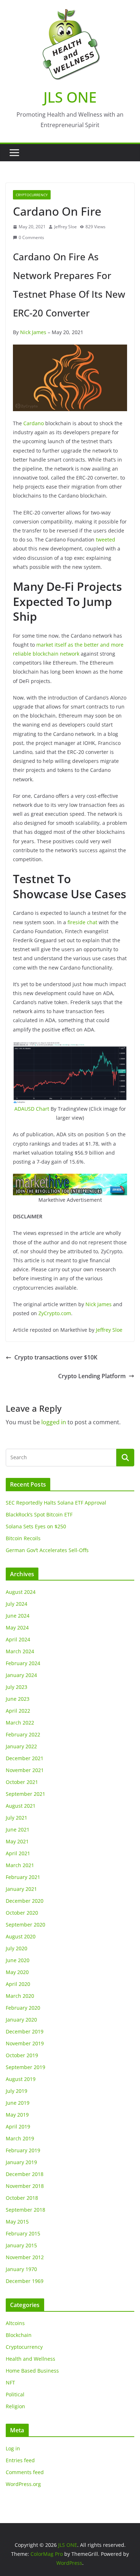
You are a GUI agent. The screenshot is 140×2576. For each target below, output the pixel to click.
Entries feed (20, 2460)
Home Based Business (32, 2371)
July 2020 (17, 1948)
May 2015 (17, 2222)
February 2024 (23, 1663)
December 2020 (25, 1901)
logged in (54, 1422)
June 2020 (18, 1960)
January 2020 (21, 2020)
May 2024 (17, 1628)
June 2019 (18, 2103)
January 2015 (21, 2245)
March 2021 (20, 1865)
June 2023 (18, 1699)
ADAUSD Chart (32, 1109)
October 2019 (22, 2055)
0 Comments (31, 237)
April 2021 (18, 1853)
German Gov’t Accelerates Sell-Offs (47, 1550)
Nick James (33, 332)
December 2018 (25, 2174)
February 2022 (23, 1734)
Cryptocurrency (32, 195)
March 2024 (20, 1651)
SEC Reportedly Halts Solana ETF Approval (56, 1503)
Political (15, 2394)
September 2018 (25, 2210)
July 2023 (17, 1687)
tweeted (106, 540)
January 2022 (21, 1746)
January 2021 (21, 1889)
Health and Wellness (31, 2359)
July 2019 (17, 2091)
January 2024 (21, 1675)
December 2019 (25, 2031)
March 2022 (20, 1723)
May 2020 (17, 1972)
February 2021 (23, 1877)
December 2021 (25, 1758)
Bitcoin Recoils (23, 1538)
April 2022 (18, 1711)
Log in (13, 2448)
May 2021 (17, 1841)
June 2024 (18, 1616)
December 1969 (25, 2281)
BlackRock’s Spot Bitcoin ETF (39, 1514)
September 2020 (25, 1925)
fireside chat (82, 922)
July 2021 (17, 1818)
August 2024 (21, 1592)
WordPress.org (23, 2484)
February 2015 (23, 2233)
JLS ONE (70, 97)
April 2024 (18, 1639)
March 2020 (20, 1996)
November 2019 (25, 2043)
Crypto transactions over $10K (56, 1357)
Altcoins (15, 2323)
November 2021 (25, 1770)
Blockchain (19, 2335)
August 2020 (21, 1936)
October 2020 (22, 1913)
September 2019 (25, 2067)
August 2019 (21, 2079)
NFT (10, 2382)
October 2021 (22, 1782)
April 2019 (18, 2127)
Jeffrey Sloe (66, 227)
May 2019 (17, 2115)
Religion (15, 2406)
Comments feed (25, 2472)
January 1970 (21, 2269)
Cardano (34, 423)
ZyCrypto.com (55, 1313)
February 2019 (23, 2150)
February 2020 (23, 2008)
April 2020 (18, 1984)
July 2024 (17, 1604)
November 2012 (25, 2257)
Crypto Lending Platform (92, 1376)
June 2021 (18, 1829)
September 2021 (25, 1794)
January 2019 (21, 2162)
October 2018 (22, 2198)
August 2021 (21, 1806)
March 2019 (20, 2138)
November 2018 (25, 2186)
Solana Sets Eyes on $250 (36, 1526)
